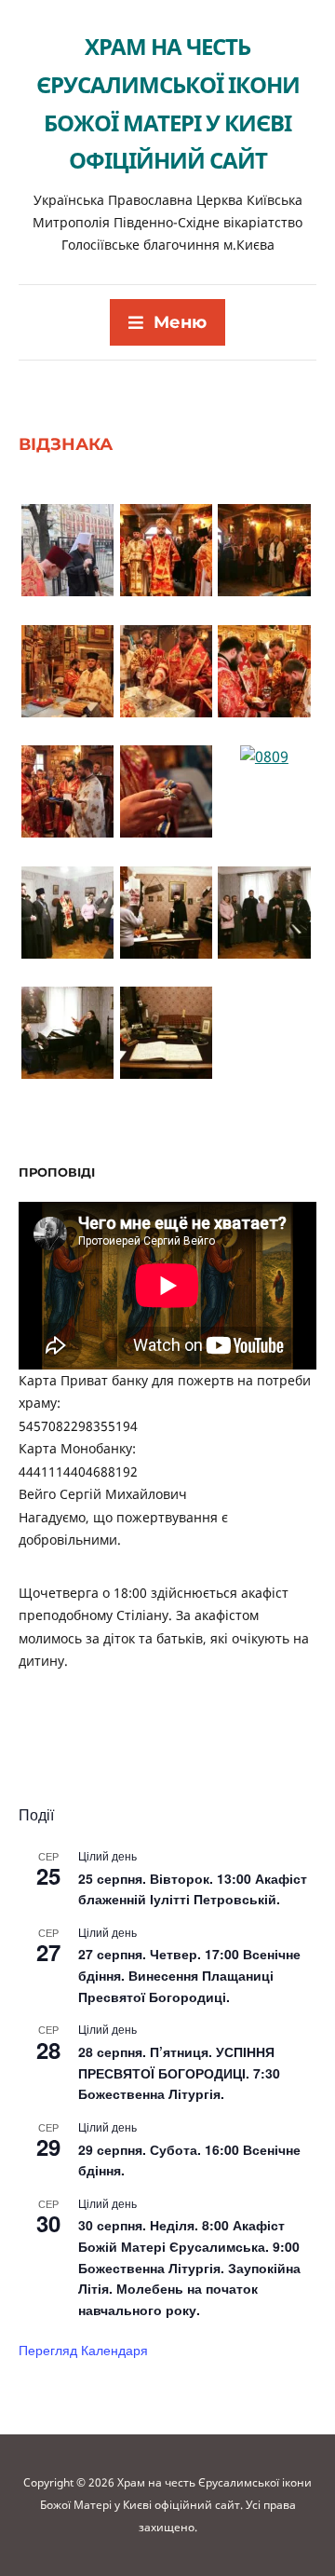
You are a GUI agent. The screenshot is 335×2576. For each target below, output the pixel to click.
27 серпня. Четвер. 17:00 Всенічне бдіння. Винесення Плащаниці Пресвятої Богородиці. (189, 1975)
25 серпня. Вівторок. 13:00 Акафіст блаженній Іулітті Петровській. (193, 1889)
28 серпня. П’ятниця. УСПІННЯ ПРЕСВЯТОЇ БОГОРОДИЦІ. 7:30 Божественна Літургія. (179, 2072)
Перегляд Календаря (83, 2350)
